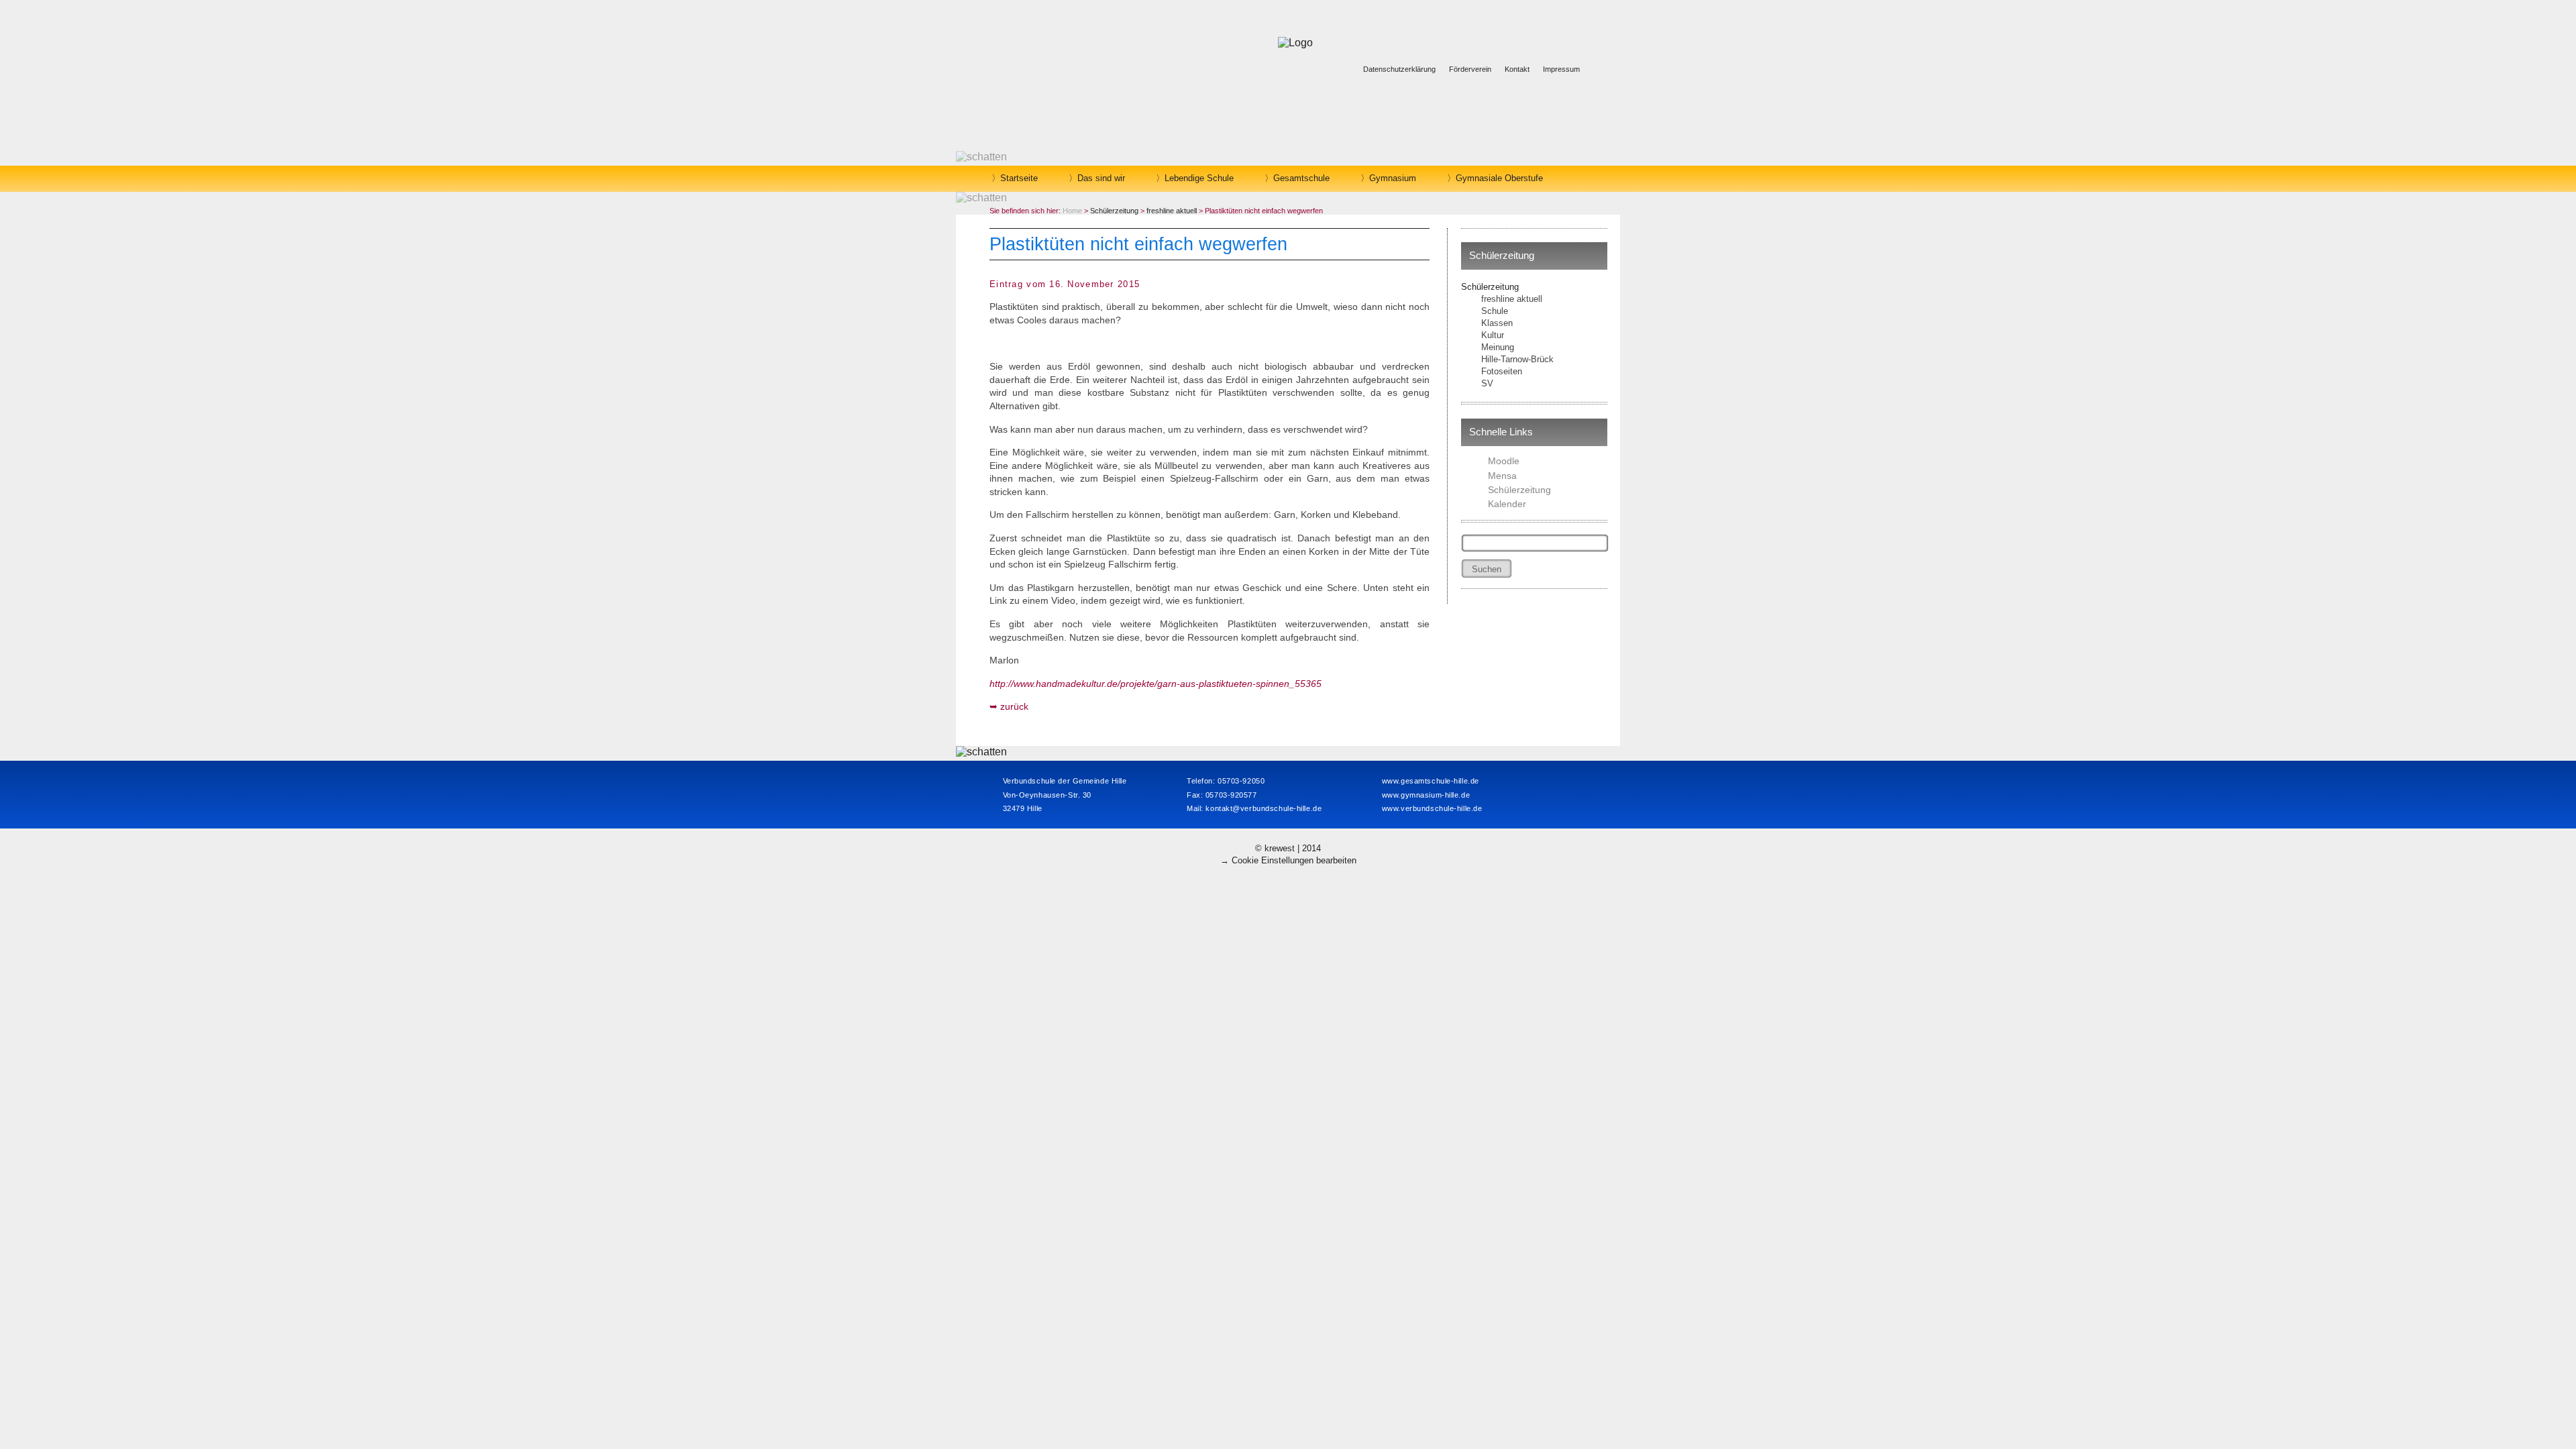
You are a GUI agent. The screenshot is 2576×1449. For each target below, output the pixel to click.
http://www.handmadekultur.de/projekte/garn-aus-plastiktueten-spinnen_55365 (1156, 684)
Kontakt (1517, 69)
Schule (1495, 311)
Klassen (1497, 323)
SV (1487, 383)
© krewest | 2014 (1288, 848)
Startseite (1019, 178)
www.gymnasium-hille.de (1426, 795)
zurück (1014, 706)
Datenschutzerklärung (1399, 69)
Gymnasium (1393, 178)
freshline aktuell (1512, 299)
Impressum (1561, 69)
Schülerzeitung (1490, 287)
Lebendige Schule (1199, 178)
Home (1072, 211)
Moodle (1504, 461)
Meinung (1498, 347)
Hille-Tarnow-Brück (1517, 359)
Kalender (1507, 504)
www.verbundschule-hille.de (1432, 808)
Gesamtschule (1301, 178)
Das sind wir (1101, 178)
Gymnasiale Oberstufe (1499, 178)
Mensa (1502, 476)
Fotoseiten (1502, 371)
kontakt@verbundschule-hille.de (1264, 808)
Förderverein (1470, 69)
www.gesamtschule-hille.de (1431, 781)
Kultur (1493, 335)
